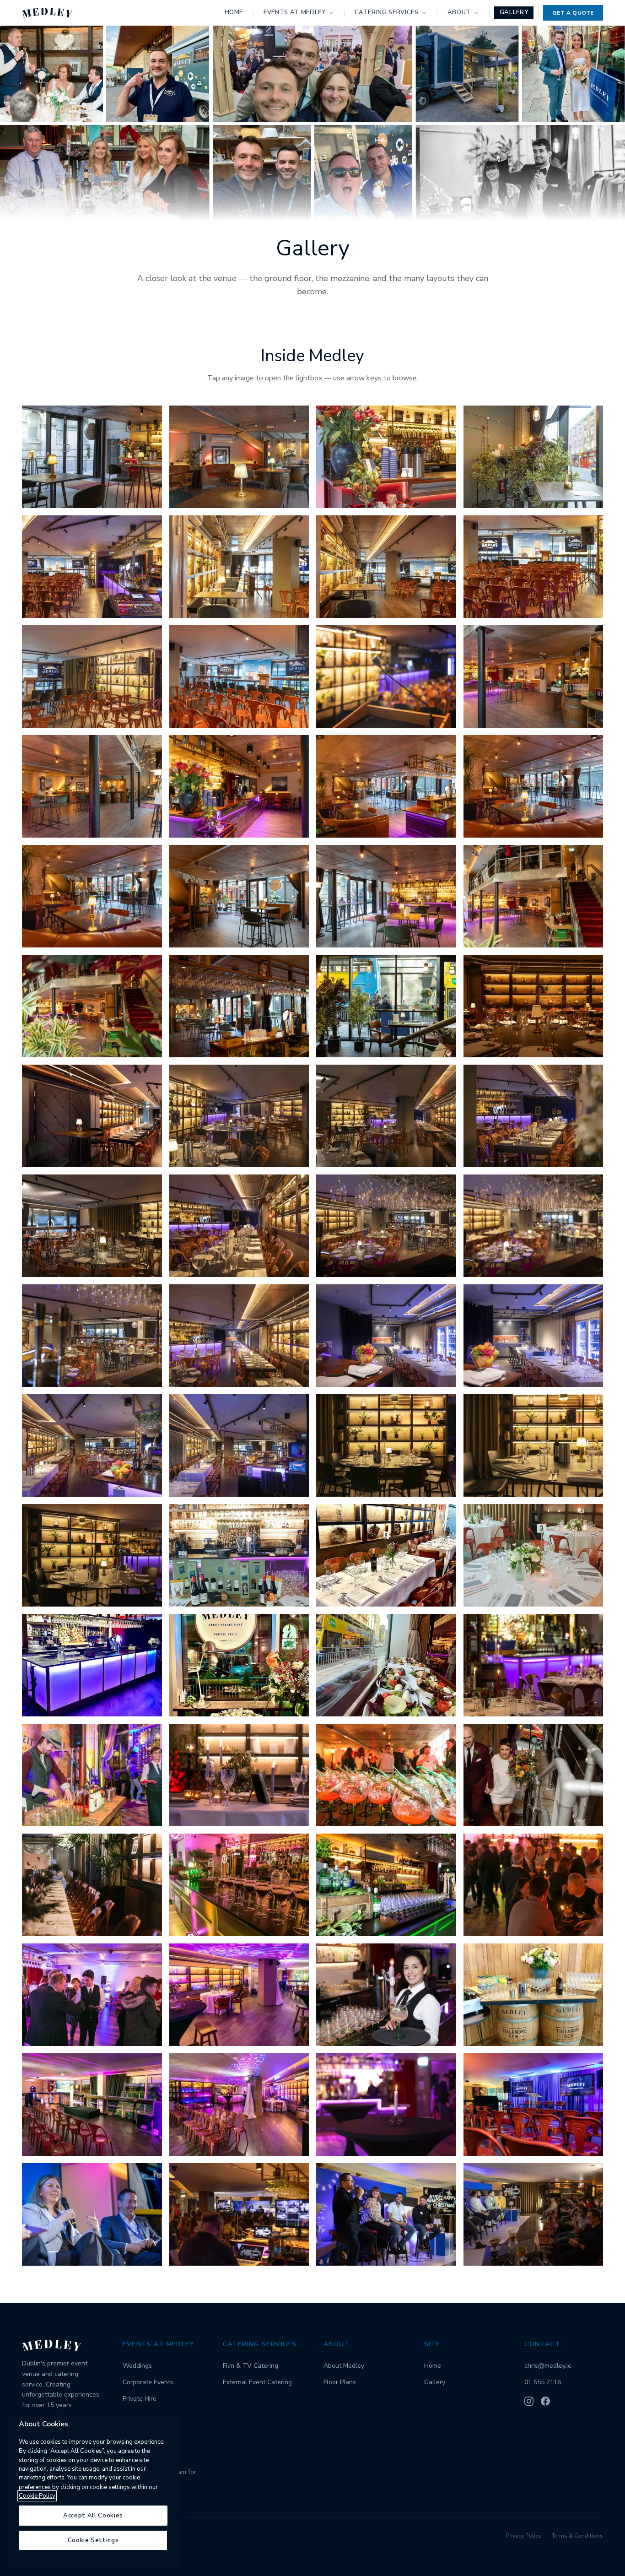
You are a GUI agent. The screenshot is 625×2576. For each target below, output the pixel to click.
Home (234, 12)
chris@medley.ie (548, 2366)
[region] (93, 2489)
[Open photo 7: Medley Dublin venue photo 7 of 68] (386, 567)
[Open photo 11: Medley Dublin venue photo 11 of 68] (386, 676)
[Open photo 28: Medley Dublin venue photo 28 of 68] (533, 1116)
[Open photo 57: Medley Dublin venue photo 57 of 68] (92, 1995)
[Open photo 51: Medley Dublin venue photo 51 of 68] (386, 1775)
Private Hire (140, 2399)
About (459, 12)
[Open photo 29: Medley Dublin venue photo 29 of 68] (92, 1226)
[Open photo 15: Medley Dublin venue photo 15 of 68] (386, 786)
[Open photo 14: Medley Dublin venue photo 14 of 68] (239, 786)
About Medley (344, 2366)
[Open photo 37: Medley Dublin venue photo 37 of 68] (92, 1445)
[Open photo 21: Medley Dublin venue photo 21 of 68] (92, 1006)
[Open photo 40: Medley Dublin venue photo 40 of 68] (533, 1445)
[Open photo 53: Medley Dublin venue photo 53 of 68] (92, 1885)
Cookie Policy (37, 2496)
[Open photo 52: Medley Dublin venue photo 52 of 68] (533, 1775)
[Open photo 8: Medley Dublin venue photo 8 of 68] (533, 567)
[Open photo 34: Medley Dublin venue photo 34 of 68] (239, 1336)
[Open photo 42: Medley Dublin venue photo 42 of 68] (239, 1555)
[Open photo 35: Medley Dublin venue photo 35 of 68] (386, 1336)
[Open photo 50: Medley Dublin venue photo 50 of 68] (239, 1775)
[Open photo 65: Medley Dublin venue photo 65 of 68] (92, 2214)
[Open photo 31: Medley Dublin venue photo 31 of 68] (386, 1226)
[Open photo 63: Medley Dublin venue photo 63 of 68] (386, 2105)
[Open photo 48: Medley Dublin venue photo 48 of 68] (533, 1665)
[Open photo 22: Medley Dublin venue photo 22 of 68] (239, 1006)
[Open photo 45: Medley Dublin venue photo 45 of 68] (92, 1665)
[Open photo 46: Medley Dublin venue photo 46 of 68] (239, 1665)
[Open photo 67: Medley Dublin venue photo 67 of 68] (386, 2214)
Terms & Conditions (577, 2536)
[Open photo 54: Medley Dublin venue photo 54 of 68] (239, 1885)
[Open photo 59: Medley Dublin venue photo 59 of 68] (386, 1995)
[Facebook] (545, 2401)
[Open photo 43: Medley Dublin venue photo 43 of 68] (386, 1555)
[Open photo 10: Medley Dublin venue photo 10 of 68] (239, 676)
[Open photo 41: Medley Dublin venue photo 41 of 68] (92, 1555)
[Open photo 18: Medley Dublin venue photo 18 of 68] (239, 896)
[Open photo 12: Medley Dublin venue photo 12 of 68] (533, 676)
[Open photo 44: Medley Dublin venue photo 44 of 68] (533, 1555)
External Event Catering (257, 2382)
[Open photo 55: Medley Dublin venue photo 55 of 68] (386, 1885)
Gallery (514, 12)
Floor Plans (340, 2382)
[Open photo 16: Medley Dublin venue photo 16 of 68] (533, 786)
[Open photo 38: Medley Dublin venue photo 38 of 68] (239, 1445)
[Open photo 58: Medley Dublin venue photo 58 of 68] (239, 1995)
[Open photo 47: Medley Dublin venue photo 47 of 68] (386, 1665)
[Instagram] (529, 2401)
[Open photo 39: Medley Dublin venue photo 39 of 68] (386, 1445)
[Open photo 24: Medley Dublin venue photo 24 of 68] (533, 1006)
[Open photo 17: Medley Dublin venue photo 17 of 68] (92, 896)
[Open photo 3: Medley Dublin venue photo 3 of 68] (386, 457)
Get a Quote (573, 13)
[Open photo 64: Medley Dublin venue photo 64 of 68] (533, 2105)
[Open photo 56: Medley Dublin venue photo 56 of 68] (533, 1885)
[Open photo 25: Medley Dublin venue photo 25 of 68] (92, 1116)
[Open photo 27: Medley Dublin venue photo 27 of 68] (386, 1116)
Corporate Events (148, 2382)
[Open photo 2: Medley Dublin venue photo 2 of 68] (239, 457)
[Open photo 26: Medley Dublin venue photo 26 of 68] (239, 1116)
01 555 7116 (543, 2382)
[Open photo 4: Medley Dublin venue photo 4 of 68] (533, 457)
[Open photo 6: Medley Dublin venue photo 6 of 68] (239, 567)
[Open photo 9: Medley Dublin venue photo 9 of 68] (92, 676)
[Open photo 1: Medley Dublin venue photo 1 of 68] (92, 457)
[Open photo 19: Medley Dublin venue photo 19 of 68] (386, 896)
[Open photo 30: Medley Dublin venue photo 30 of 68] (239, 1226)
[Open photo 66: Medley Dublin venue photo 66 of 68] (239, 2214)
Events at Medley (294, 12)
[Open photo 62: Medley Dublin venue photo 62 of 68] (239, 2105)
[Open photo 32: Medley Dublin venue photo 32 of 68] (533, 1226)
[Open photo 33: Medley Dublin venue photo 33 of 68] (92, 1336)
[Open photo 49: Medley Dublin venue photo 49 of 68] (92, 1775)
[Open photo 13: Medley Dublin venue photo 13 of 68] (92, 786)
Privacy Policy (523, 2536)
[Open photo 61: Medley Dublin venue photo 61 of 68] (92, 2105)
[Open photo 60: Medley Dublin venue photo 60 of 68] (533, 1995)
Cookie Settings (93, 2540)
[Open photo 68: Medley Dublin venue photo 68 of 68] (533, 2214)
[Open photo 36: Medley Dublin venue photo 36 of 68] (533, 1336)
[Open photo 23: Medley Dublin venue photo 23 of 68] (386, 1006)
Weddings (137, 2366)
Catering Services (387, 12)
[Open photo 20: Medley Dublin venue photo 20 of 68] (533, 896)
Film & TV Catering (251, 2366)
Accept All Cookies (93, 2516)
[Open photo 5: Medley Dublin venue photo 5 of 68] (92, 567)
